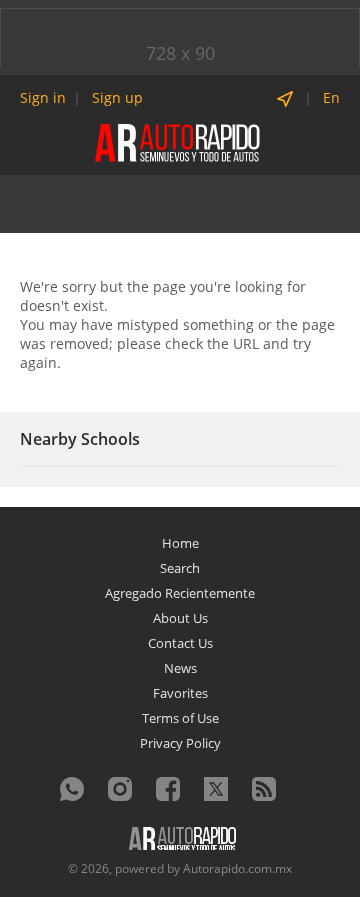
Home (180, 543)
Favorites (180, 693)
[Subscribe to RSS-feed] (264, 789)
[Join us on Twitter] (216, 789)
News (180, 668)
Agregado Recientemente (180, 593)
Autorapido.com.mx (237, 868)
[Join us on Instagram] (120, 789)
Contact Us (180, 643)
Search (180, 568)
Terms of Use (180, 718)
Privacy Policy (180, 743)
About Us (180, 618)
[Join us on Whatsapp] (72, 789)
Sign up (117, 97)
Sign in (43, 97)
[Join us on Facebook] (168, 789)
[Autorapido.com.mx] (179, 141)
